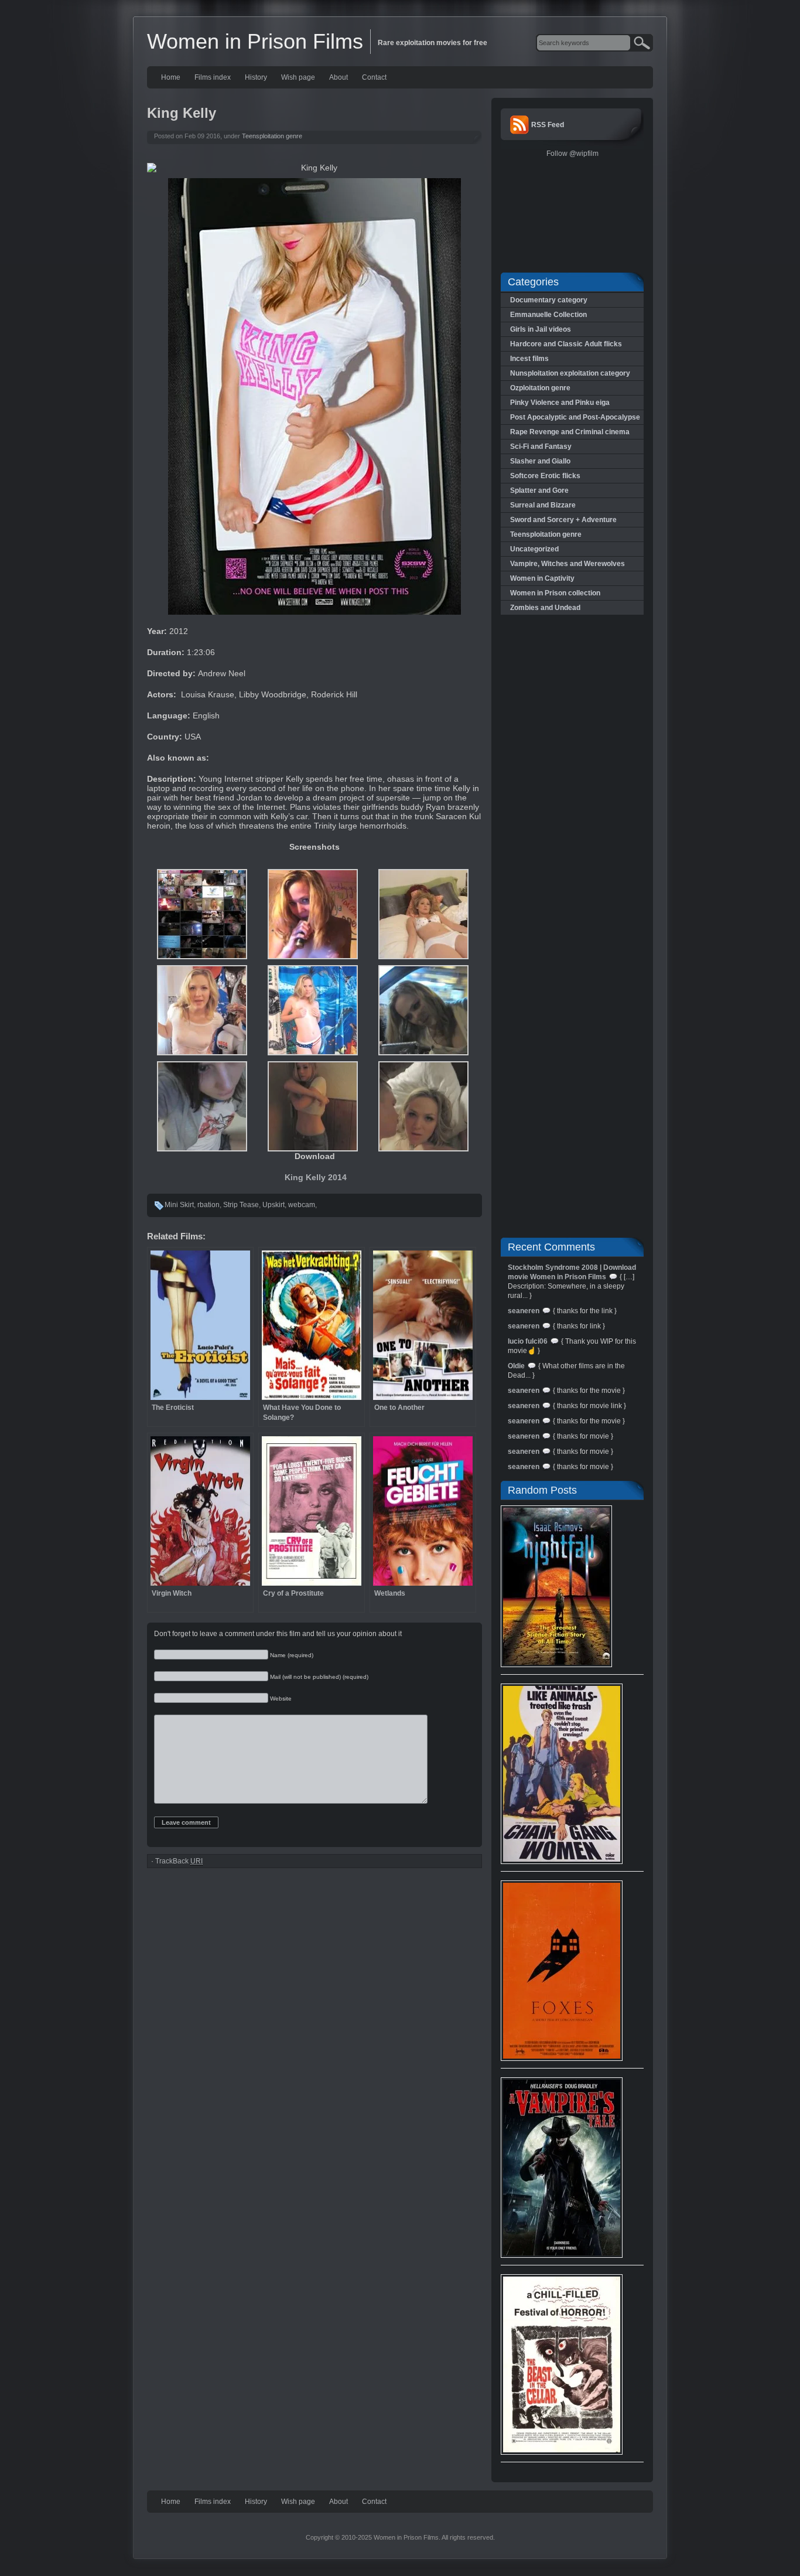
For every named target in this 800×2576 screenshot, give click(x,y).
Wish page (298, 77)
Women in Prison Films (255, 41)
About (339, 77)
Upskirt (273, 1205)
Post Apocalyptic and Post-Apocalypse (575, 417)
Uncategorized (534, 549)
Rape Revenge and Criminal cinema (570, 432)
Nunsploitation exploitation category (570, 373)
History (256, 77)
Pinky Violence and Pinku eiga (560, 403)
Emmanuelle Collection (548, 315)
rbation (208, 1205)
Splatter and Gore (539, 490)
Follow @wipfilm (572, 154)
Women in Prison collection (555, 593)
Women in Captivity (542, 578)
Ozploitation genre (540, 388)
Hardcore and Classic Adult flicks (566, 344)
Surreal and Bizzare (543, 505)
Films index (213, 77)
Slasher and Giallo (540, 461)
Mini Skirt (179, 1205)
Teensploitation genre (272, 136)
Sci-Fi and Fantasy (541, 447)
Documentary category (549, 300)
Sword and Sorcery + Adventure (563, 520)
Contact (374, 77)
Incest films (529, 359)
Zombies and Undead (545, 608)
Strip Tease (241, 1205)
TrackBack (179, 1861)
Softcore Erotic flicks (545, 476)
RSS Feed (548, 125)
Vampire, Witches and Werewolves (567, 564)
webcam (302, 1205)
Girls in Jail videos (541, 329)
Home (171, 77)
